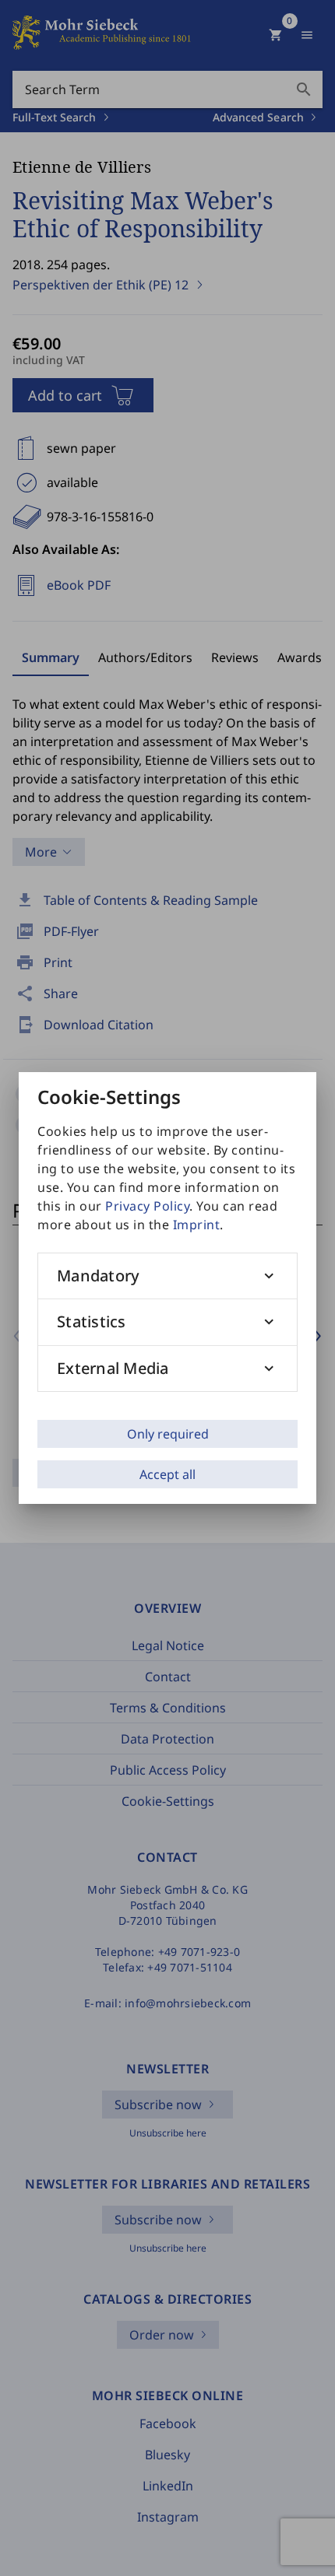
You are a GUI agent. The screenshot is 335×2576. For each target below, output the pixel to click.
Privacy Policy (147, 1206)
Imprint (197, 1225)
